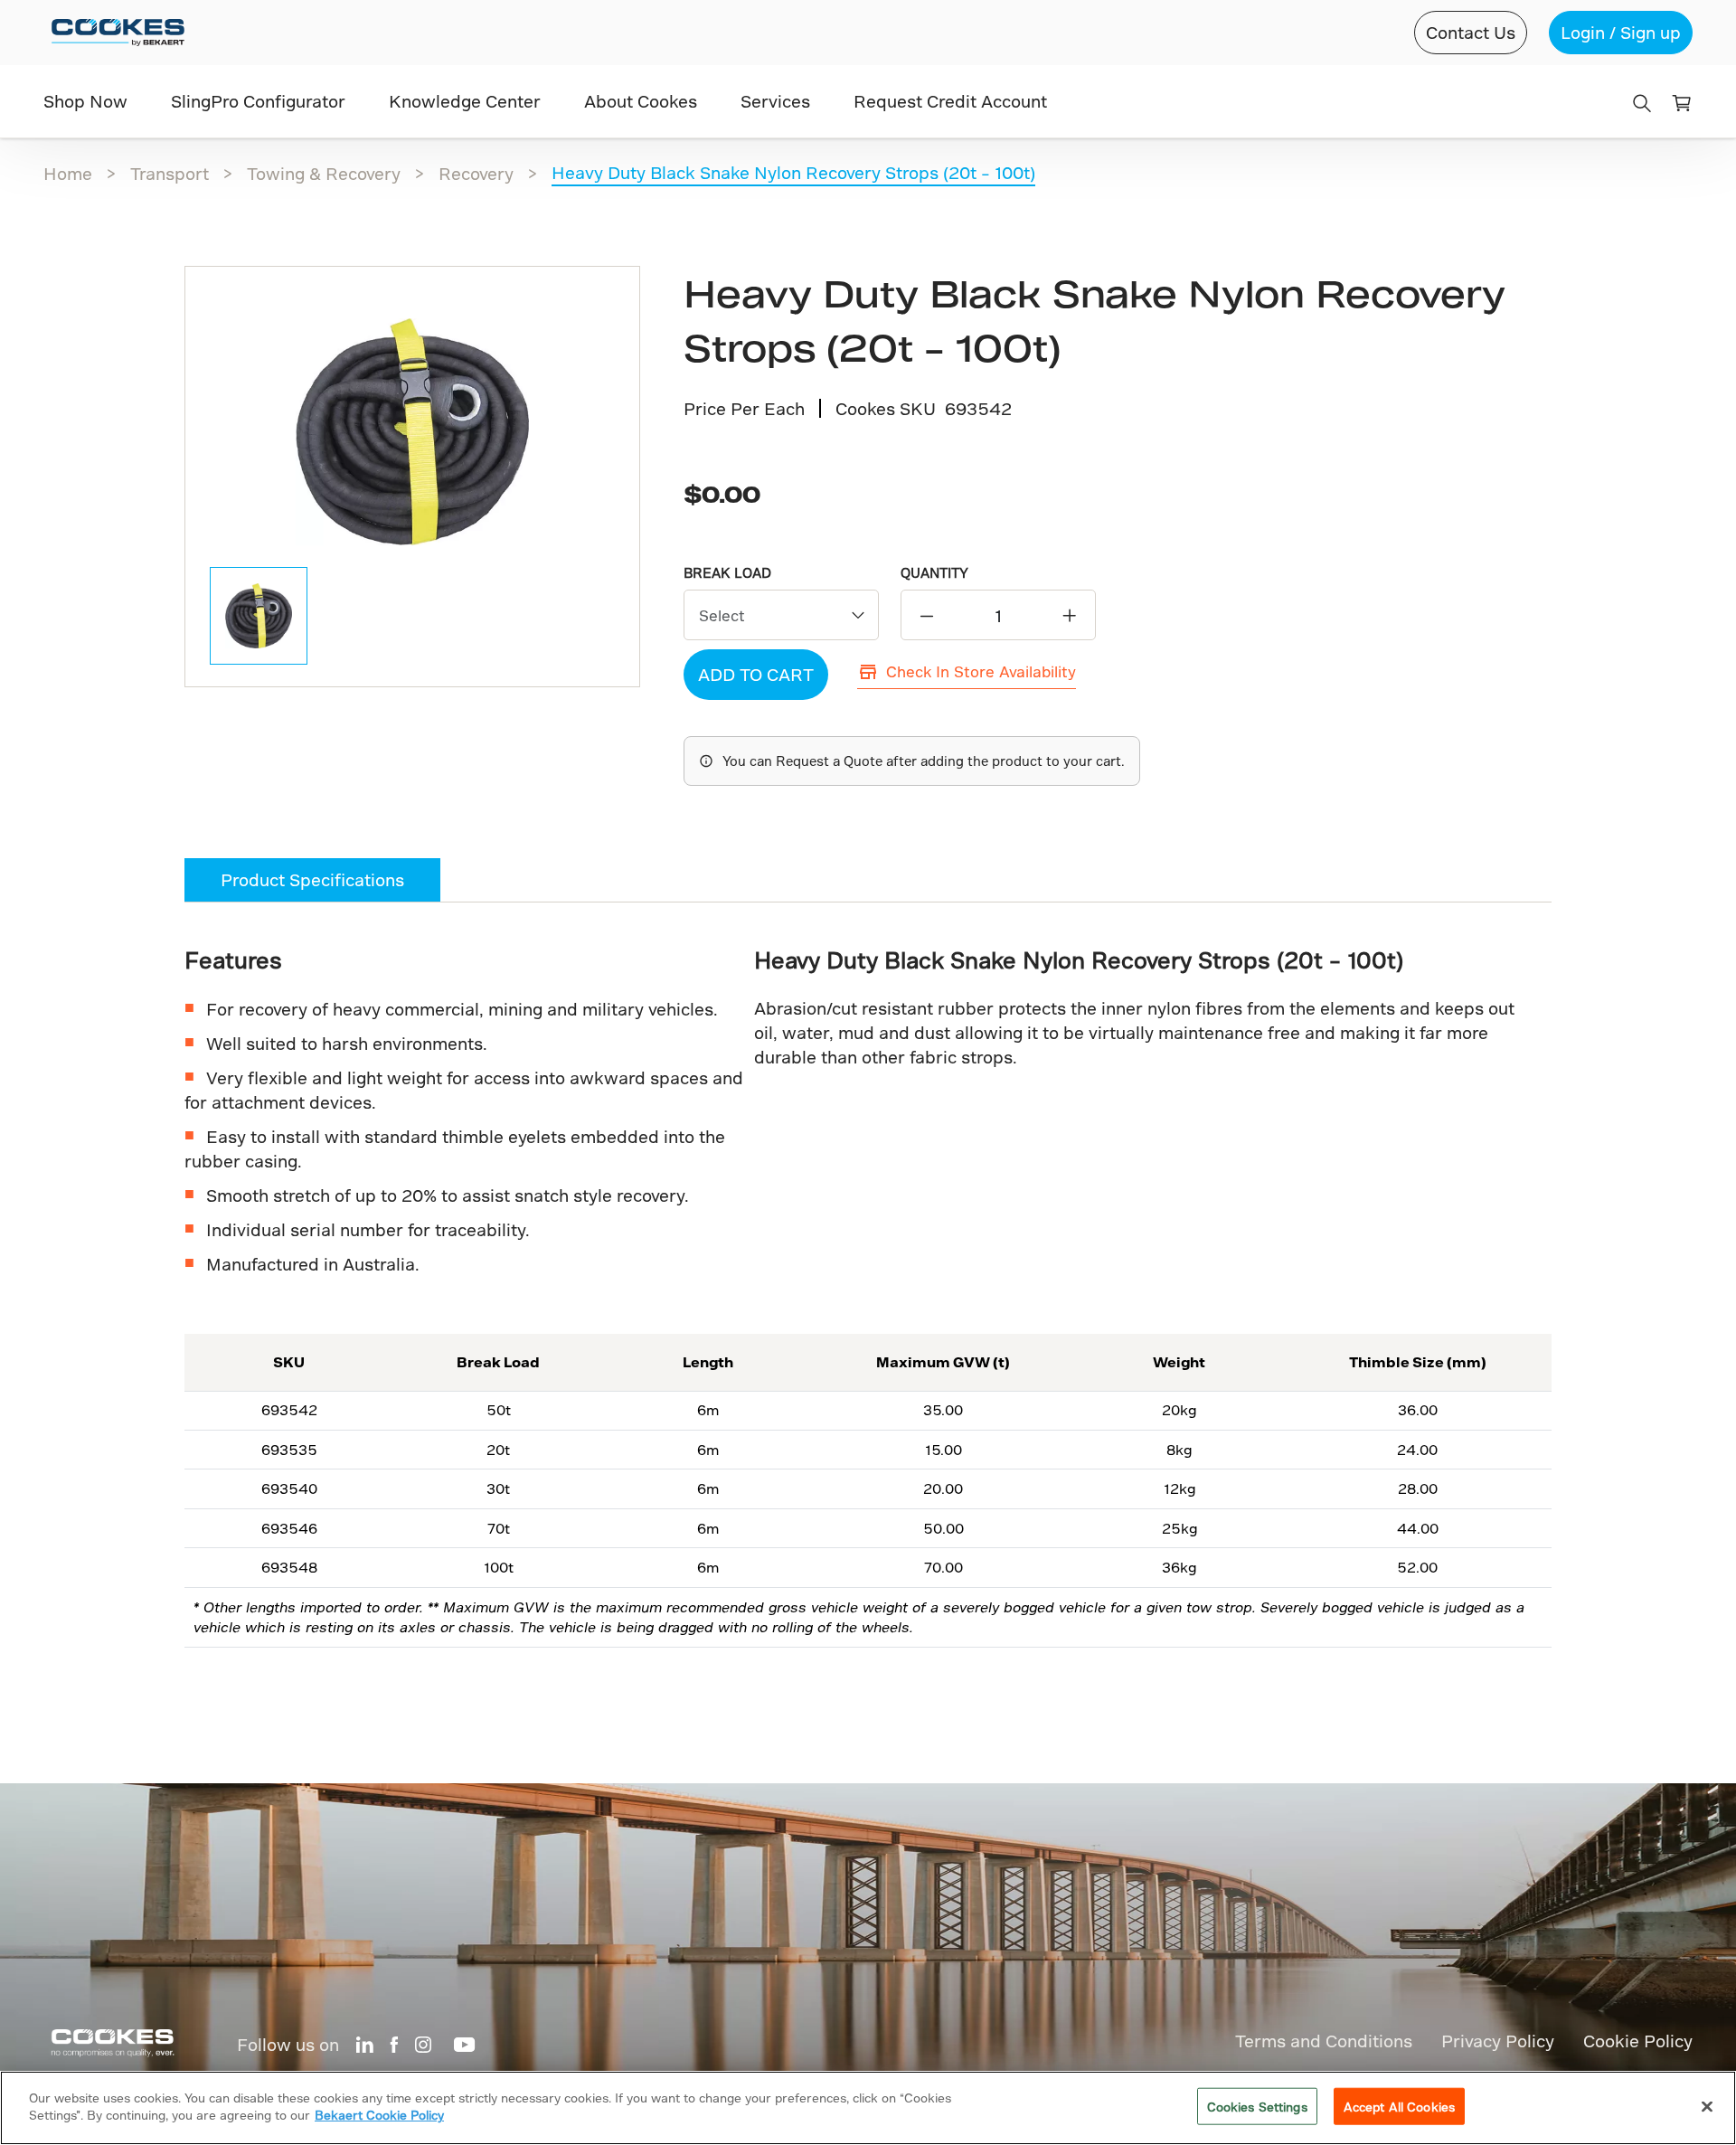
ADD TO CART (756, 674)
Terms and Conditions (1324, 2041)
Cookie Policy (1638, 2041)
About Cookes (641, 101)
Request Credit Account (950, 101)
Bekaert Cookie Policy (379, 2115)
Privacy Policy (1498, 2041)
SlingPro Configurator (258, 101)
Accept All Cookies (1399, 2107)
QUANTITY (934, 573)
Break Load (727, 573)
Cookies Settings (1257, 2107)
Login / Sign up (1621, 32)
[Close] (1707, 2106)
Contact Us (1471, 32)
